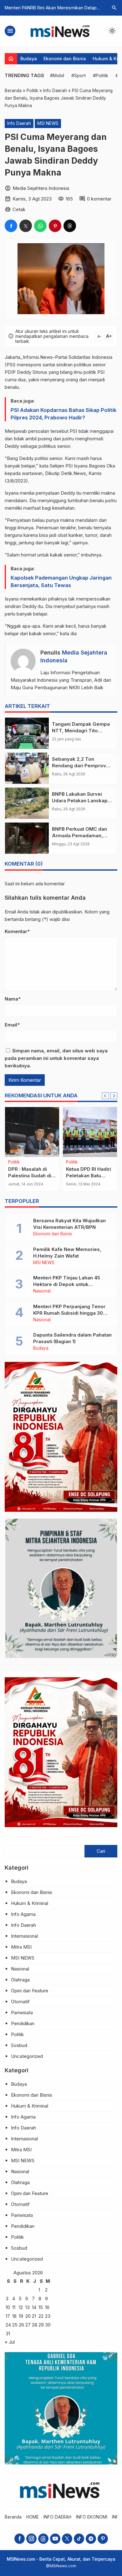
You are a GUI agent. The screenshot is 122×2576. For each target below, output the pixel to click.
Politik (17, 2034)
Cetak (19, 209)
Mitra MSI (21, 1947)
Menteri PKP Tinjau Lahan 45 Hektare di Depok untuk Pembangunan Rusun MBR (67, 1284)
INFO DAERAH (57, 2517)
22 (41, 2316)
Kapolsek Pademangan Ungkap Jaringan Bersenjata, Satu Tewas (61, 581)
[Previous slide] (105, 1096)
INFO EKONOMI (92, 2517)
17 (8, 2316)
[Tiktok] (79, 2539)
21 (34, 2316)
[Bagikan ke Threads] (70, 226)
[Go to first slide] (114, 1096)
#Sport (79, 75)
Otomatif (20, 2002)
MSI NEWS (48, 123)
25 (15, 2325)
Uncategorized (27, 2056)
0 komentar (99, 199)
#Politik (101, 75)
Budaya (29, 59)
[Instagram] (31, 2539)
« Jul (10, 2342)
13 (28, 2307)
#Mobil (57, 75)
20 (28, 2316)
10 (8, 2307)
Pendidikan (23, 2023)
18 (14, 2316)
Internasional (24, 1936)
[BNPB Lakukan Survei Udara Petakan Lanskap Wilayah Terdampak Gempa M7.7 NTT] (27, 803)
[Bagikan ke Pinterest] (55, 226)
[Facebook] (20, 2539)
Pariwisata (22, 2012)
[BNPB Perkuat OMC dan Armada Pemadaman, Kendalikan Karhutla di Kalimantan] (27, 838)
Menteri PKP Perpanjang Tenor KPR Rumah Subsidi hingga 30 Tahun (69, 1313)
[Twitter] (67, 2539)
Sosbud (19, 2045)
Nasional (75, 1162)
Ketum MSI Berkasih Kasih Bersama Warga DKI (31, 1176)
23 (48, 2316)
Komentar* (17, 931)
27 (28, 2325)
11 (14, 2307)
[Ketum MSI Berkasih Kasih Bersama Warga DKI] (32, 1132)
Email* (12, 1025)
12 (21, 2307)
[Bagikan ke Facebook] (11, 226)
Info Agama (23, 1914)
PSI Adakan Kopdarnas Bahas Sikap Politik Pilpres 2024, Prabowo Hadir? (64, 414)
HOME (33, 2517)
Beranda (13, 2517)
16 (47, 2307)
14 (34, 2307)
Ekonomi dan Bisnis (65, 59)
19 (21, 2316)
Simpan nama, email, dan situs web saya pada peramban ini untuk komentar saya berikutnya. (56, 1058)
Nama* (13, 999)
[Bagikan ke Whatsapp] (40, 226)
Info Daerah (19, 123)
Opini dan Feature (30, 1991)
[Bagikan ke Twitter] (26, 226)
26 (21, 2325)
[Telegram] (91, 2539)
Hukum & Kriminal (30, 1903)
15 (41, 2307)
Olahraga (20, 1980)
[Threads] (43, 2539)
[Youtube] (55, 2539)
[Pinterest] (103, 2539)
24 (8, 2325)
